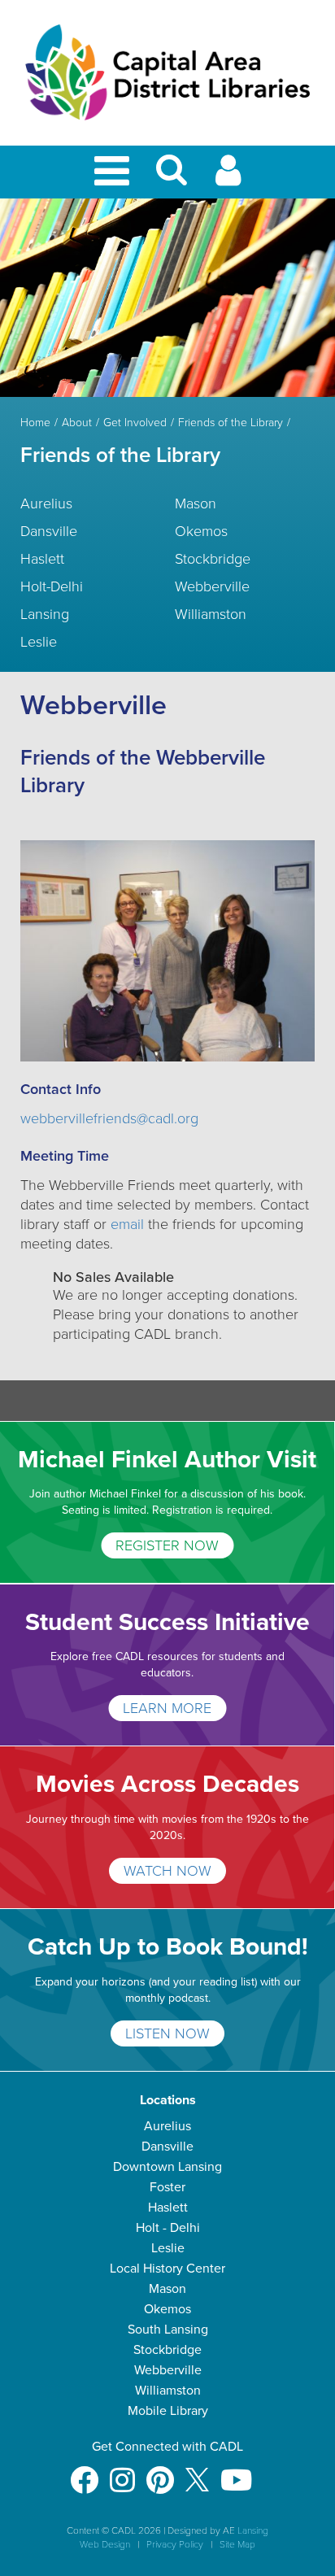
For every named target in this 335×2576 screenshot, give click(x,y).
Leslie (39, 642)
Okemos (201, 531)
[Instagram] (122, 2472)
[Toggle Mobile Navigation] (115, 172)
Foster (167, 2187)
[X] (197, 2472)
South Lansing (168, 2330)
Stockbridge (213, 559)
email (129, 1224)
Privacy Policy (175, 2544)
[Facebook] (84, 2472)
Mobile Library (168, 2411)
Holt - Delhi (168, 2228)
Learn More (167, 1708)
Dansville (49, 531)
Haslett (42, 559)
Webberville (212, 586)
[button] (172, 177)
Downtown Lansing (167, 2167)
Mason (196, 503)
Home (35, 423)
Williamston (211, 614)
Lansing (45, 614)
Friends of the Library (231, 423)
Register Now (167, 1545)
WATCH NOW (167, 1871)
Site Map (237, 2544)
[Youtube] (236, 2472)
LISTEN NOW (167, 2033)
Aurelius (46, 503)
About (77, 423)
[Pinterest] (160, 2472)
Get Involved (135, 423)
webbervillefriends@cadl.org (109, 1118)
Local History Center (167, 2269)
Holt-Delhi (52, 586)
